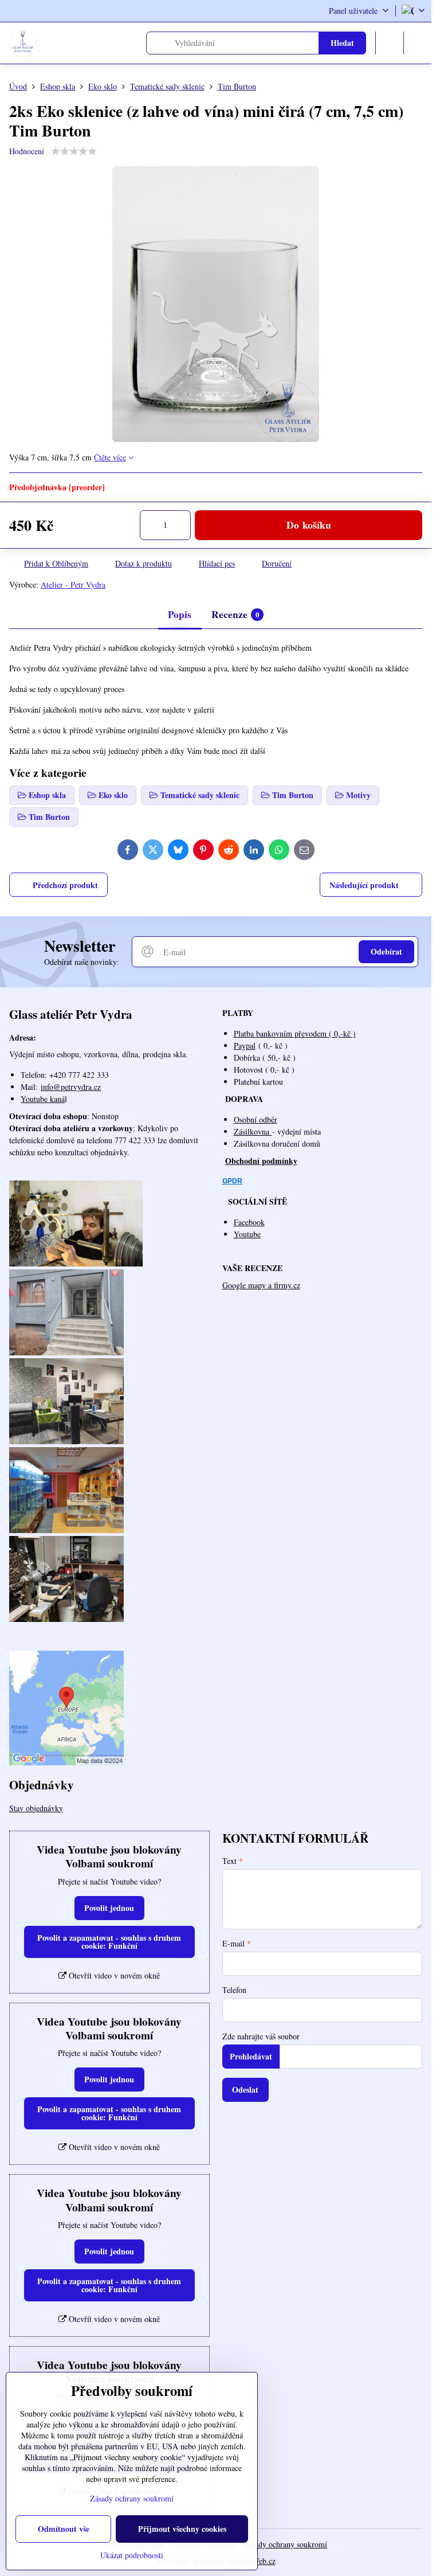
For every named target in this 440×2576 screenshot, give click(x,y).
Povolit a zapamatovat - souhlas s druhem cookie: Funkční (109, 1942)
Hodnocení (27, 151)
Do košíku (309, 525)
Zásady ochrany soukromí (285, 2544)
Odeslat (245, 2090)
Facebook (249, 1222)
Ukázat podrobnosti (132, 2555)
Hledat (342, 43)
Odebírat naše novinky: (82, 962)
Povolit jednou (109, 1908)
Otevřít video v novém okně (113, 1975)
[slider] (74, 151)
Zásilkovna (253, 1131)
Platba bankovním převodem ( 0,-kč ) (295, 1033)
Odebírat (386, 951)
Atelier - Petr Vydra (73, 585)
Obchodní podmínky (261, 1161)
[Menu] (418, 43)
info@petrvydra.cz (71, 1087)
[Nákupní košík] (390, 43)
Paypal (245, 1045)
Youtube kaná (43, 1099)
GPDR (232, 1181)
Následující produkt (364, 885)
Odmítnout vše (64, 2529)
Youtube (247, 1234)
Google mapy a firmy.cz (261, 1285)
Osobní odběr (256, 1119)
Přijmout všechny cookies (182, 2529)
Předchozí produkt (65, 885)
